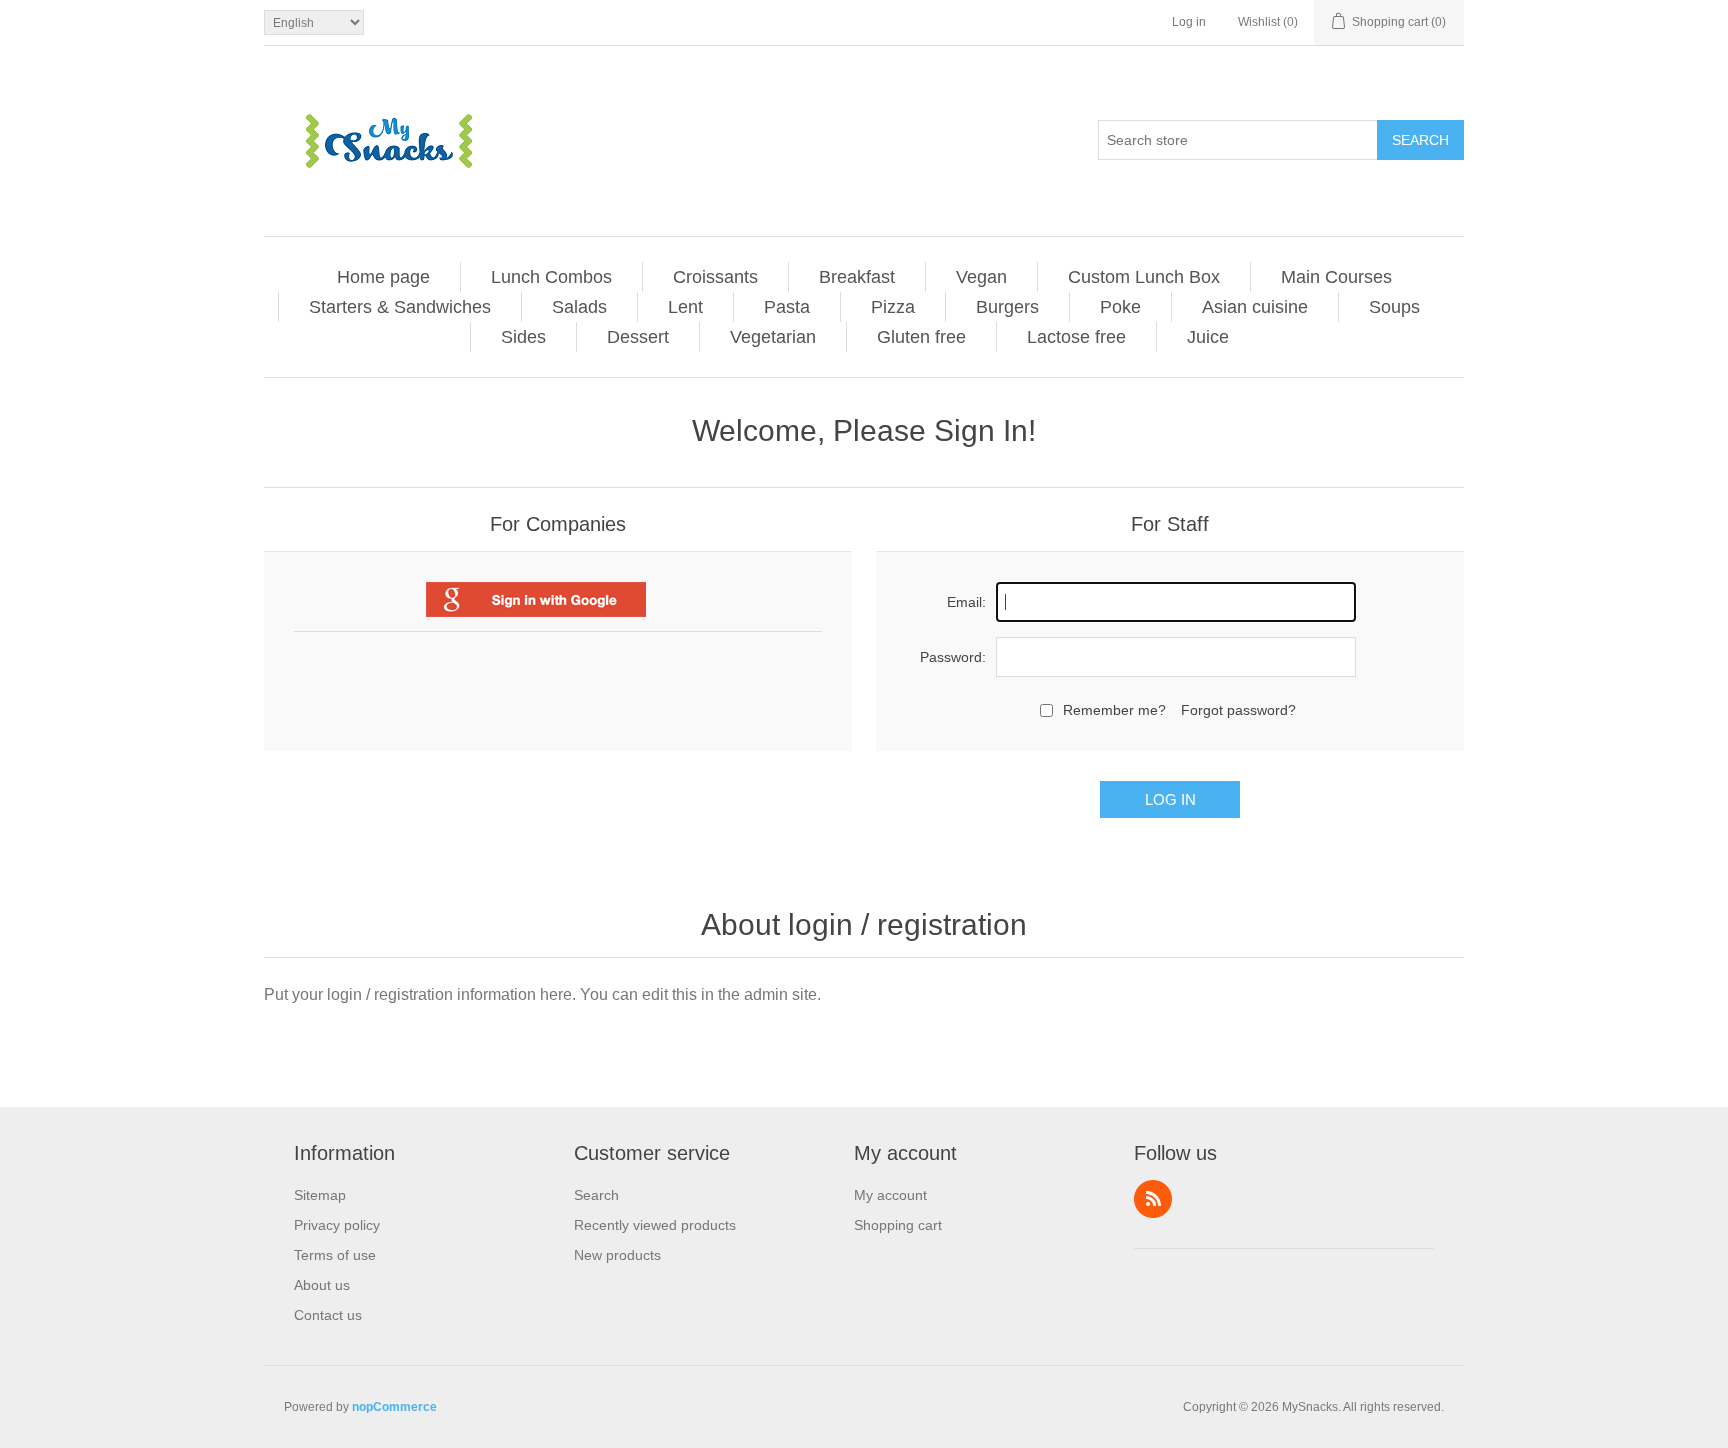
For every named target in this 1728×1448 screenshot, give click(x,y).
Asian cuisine (1255, 307)
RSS (1153, 1199)
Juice (1208, 337)
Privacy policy (337, 1225)
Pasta (787, 307)
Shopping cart (898, 1225)
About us (322, 1285)
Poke (1120, 307)
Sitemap (320, 1195)
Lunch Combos (551, 277)
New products (617, 1255)
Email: (966, 602)
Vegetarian (773, 337)
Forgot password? (1238, 710)
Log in (1189, 22)
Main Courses (1336, 277)
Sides (523, 337)
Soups (1394, 307)
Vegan (981, 277)
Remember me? (1114, 710)
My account (890, 1195)
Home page (383, 277)
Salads (579, 307)
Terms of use (335, 1255)
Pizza (893, 307)
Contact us (328, 1315)
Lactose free (1076, 337)
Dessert (638, 337)
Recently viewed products (655, 1225)
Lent (685, 307)
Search (1420, 140)
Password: (953, 657)
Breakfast (857, 277)
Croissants (715, 277)
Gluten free (921, 337)
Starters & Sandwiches (400, 307)
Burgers (1007, 307)
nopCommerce (394, 1407)
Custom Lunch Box (1144, 277)
